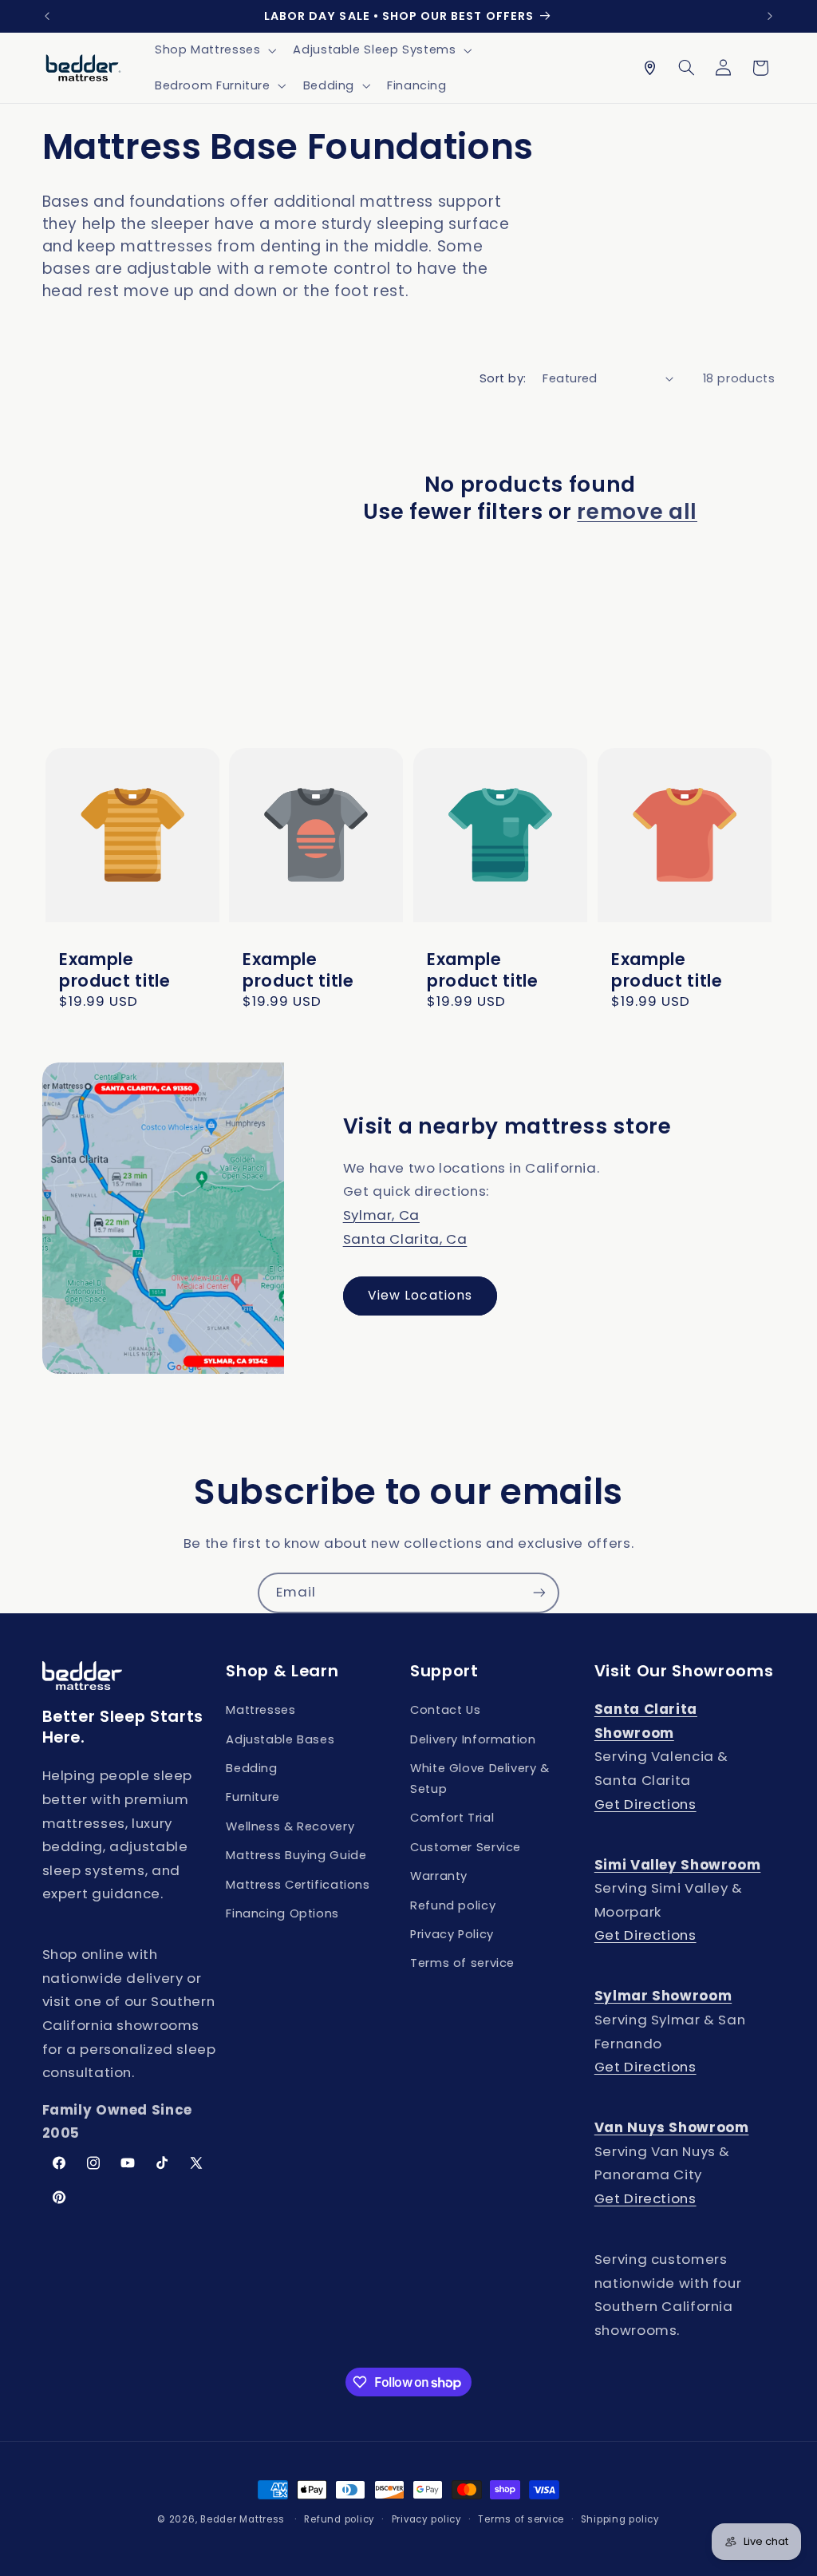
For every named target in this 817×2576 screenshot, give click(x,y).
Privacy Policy (452, 1934)
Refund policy (453, 1905)
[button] (213, 50)
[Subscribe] (539, 1593)
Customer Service (466, 1847)
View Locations (420, 1295)
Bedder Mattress (243, 2519)
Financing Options (282, 1913)
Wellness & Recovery (290, 1826)
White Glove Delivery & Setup (480, 1779)
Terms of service (462, 1963)
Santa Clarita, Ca (405, 1239)
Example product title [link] (115, 970)
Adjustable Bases (280, 1739)
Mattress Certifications (298, 1885)
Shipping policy (620, 2519)
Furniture (253, 1797)
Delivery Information (473, 1739)
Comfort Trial (452, 1818)
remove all (637, 512)
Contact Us (445, 1710)
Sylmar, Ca (381, 1215)
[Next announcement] (770, 16)
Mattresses (260, 1710)
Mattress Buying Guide (296, 1855)
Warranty (439, 1876)
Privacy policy (427, 2519)
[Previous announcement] (47, 16)
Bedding (251, 1768)
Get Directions (645, 1804)
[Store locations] (649, 68)
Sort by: (503, 378)
